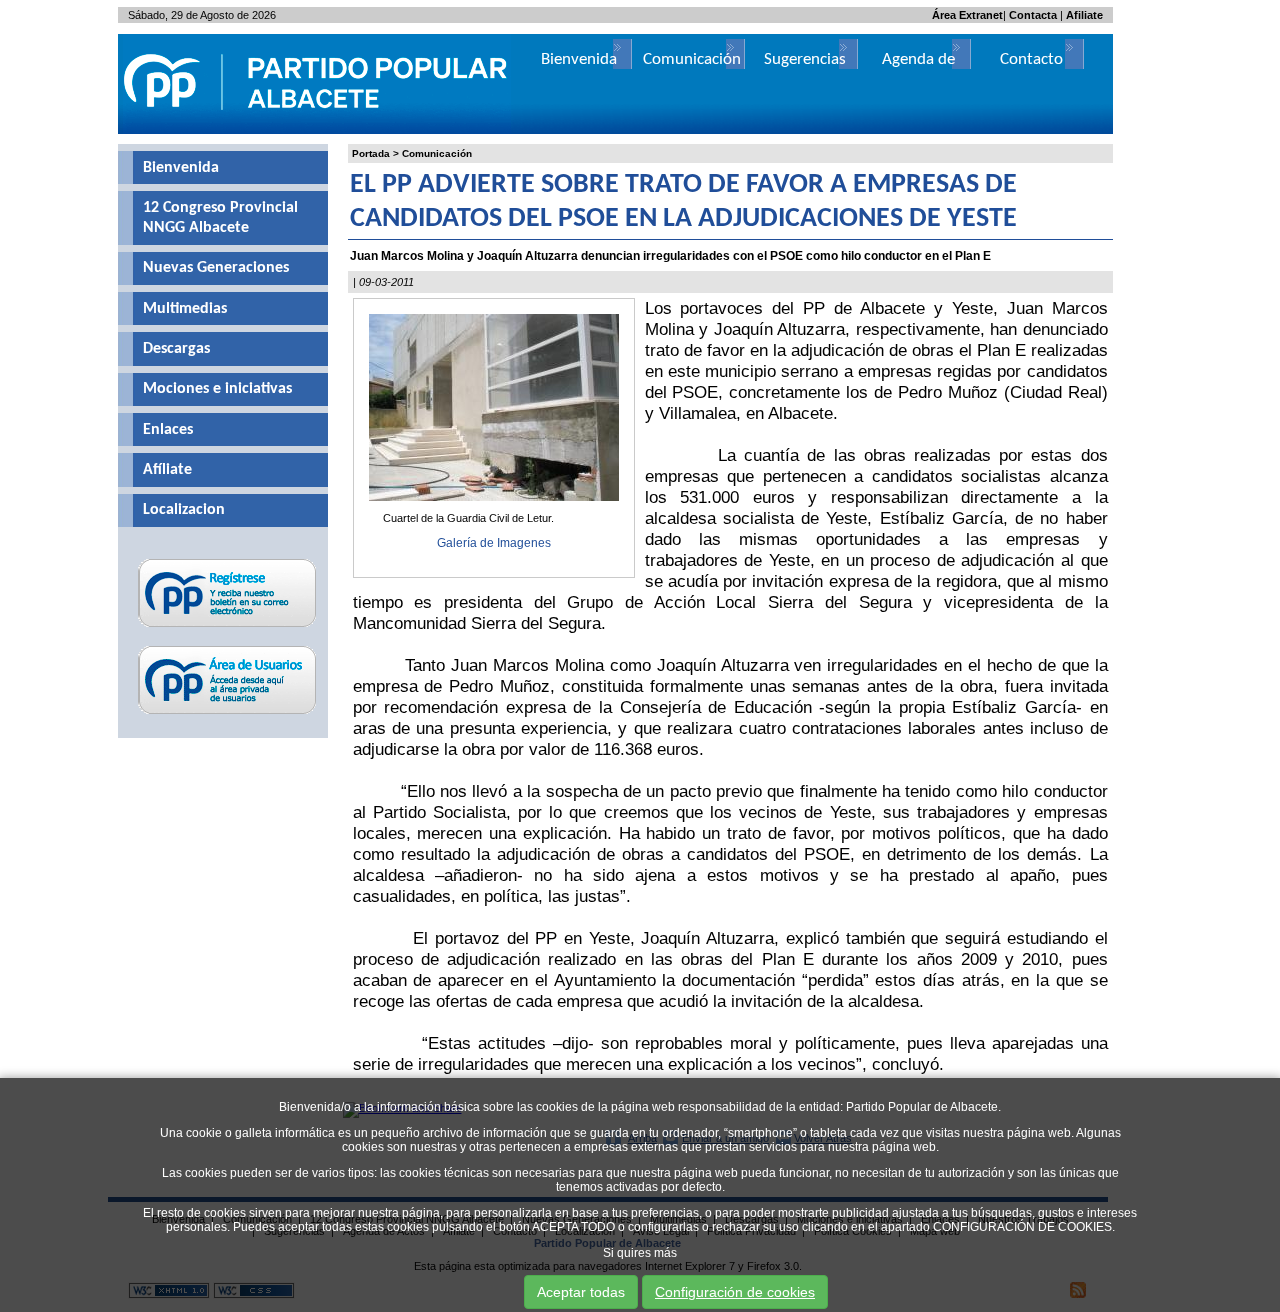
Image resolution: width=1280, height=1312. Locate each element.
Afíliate (167, 470)
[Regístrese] (227, 627)
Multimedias (185, 309)
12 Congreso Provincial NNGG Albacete (220, 218)
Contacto (1031, 59)
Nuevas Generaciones (216, 268)
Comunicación (437, 153)
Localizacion (184, 510)
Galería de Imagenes (494, 543)
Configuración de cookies (735, 1292)
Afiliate (1084, 15)
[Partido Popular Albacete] (317, 130)
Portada (371, 153)
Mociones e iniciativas (217, 389)
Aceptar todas (581, 1292)
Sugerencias (805, 59)
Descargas (176, 349)
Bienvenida (181, 168)
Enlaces (168, 430)
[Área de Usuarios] (227, 714)
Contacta (1033, 15)
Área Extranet (967, 15)
